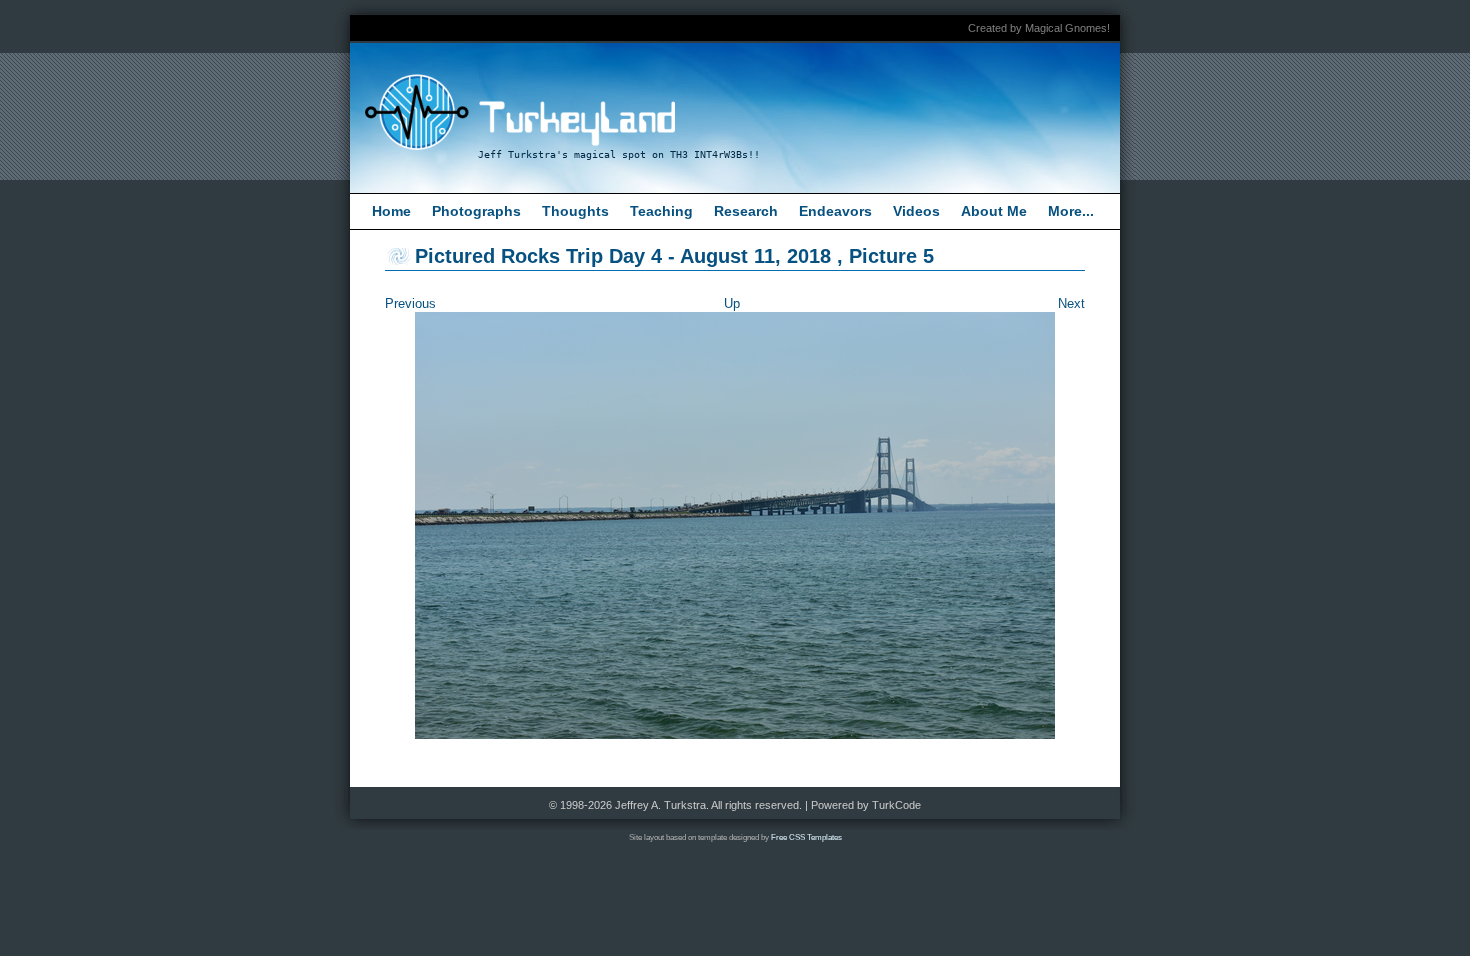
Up (732, 303)
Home (391, 211)
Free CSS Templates (806, 837)
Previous (410, 303)
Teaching (661, 211)
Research (746, 211)
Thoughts (575, 211)
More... (1071, 211)
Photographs (476, 211)
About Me (994, 211)
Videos (916, 211)
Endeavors (835, 211)
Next (1071, 303)
